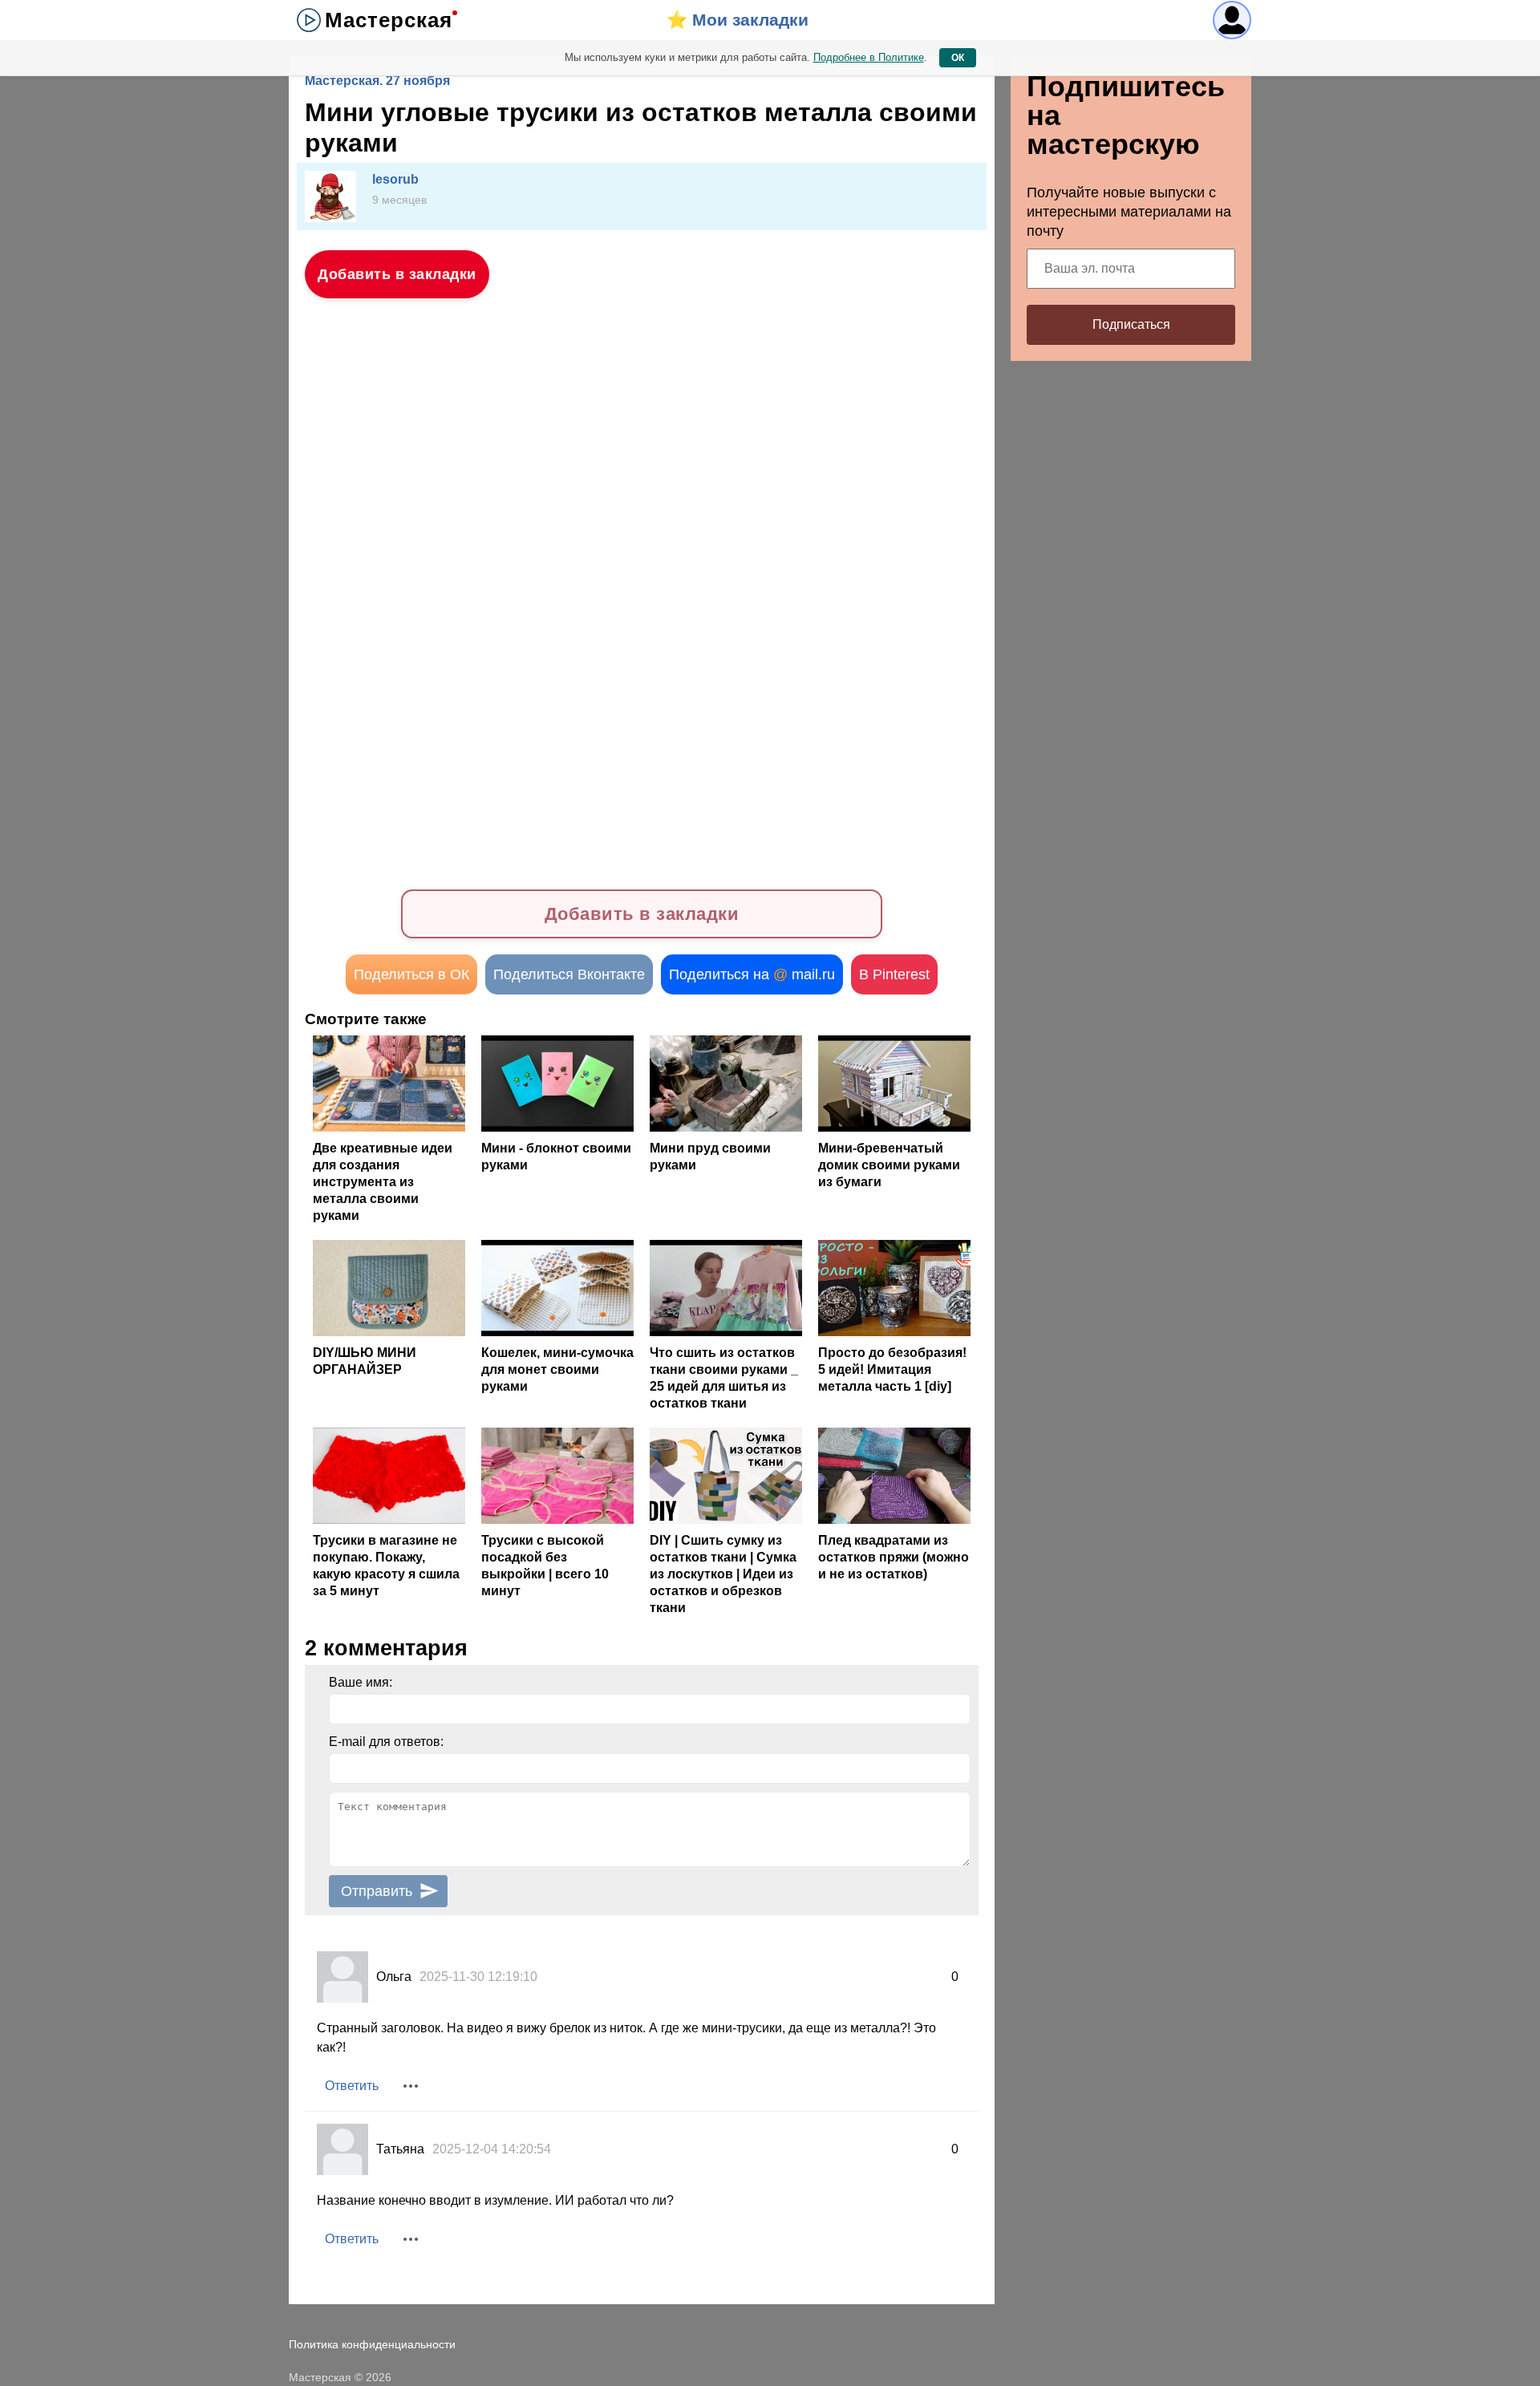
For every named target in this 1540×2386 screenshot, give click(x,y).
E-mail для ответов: (386, 1742)
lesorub (395, 179)
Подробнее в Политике (869, 57)
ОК (958, 58)
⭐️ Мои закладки (738, 20)
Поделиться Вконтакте (569, 974)
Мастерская (389, 20)
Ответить (352, 2086)
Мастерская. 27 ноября (377, 81)
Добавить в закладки (397, 274)
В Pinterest (894, 974)
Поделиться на (752, 974)
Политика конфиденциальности (372, 2344)
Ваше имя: (361, 1682)
